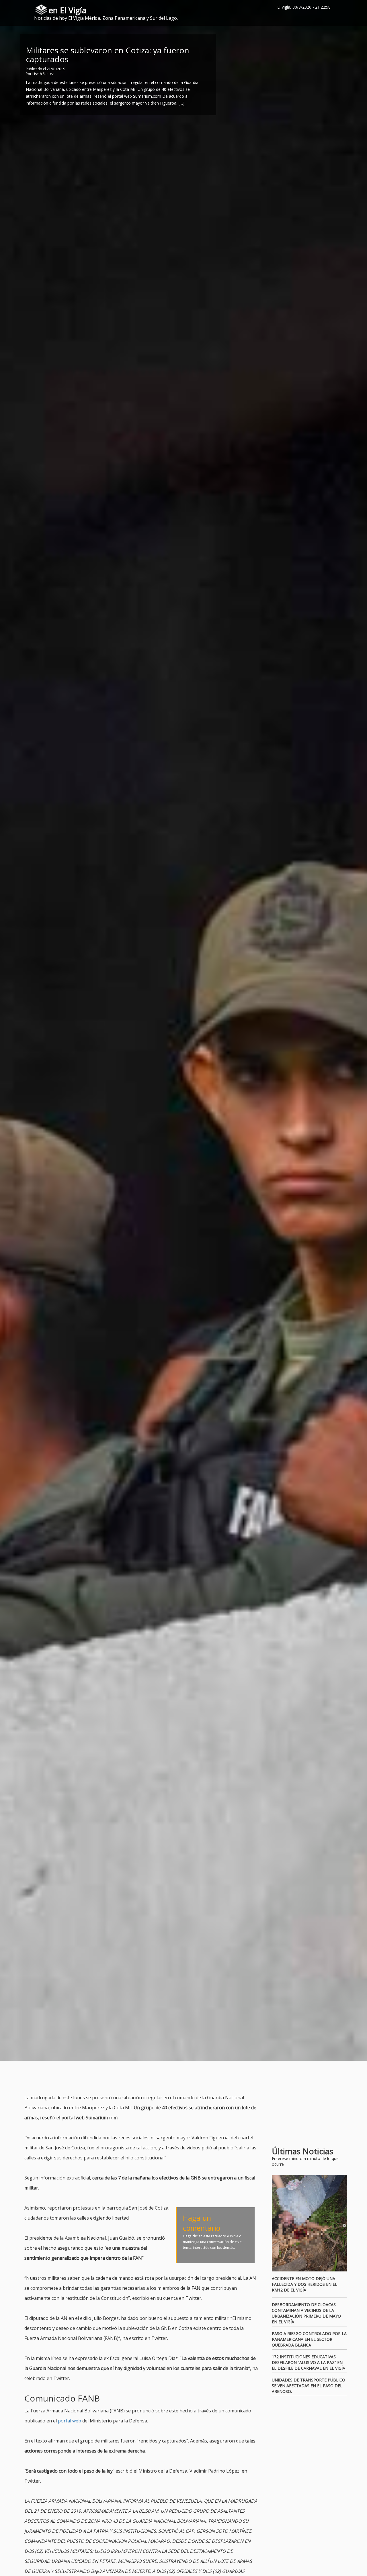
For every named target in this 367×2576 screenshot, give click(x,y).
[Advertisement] (129, 2078)
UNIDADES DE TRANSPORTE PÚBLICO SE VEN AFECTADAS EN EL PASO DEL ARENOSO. (309, 2386)
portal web (70, 2421)
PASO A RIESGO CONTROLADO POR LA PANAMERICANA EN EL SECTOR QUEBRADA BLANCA (309, 2339)
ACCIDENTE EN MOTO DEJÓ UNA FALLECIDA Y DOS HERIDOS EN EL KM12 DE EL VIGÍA (304, 2284)
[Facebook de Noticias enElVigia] (338, 7)
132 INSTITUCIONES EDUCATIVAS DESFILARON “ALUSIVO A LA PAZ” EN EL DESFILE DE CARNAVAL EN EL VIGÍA (309, 2362)
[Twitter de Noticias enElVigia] (346, 7)
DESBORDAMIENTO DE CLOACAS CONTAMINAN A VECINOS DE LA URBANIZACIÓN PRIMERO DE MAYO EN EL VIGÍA (306, 2313)
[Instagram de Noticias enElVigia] (354, 7)
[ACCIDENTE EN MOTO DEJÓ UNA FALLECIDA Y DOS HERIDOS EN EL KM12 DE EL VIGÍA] (310, 2223)
